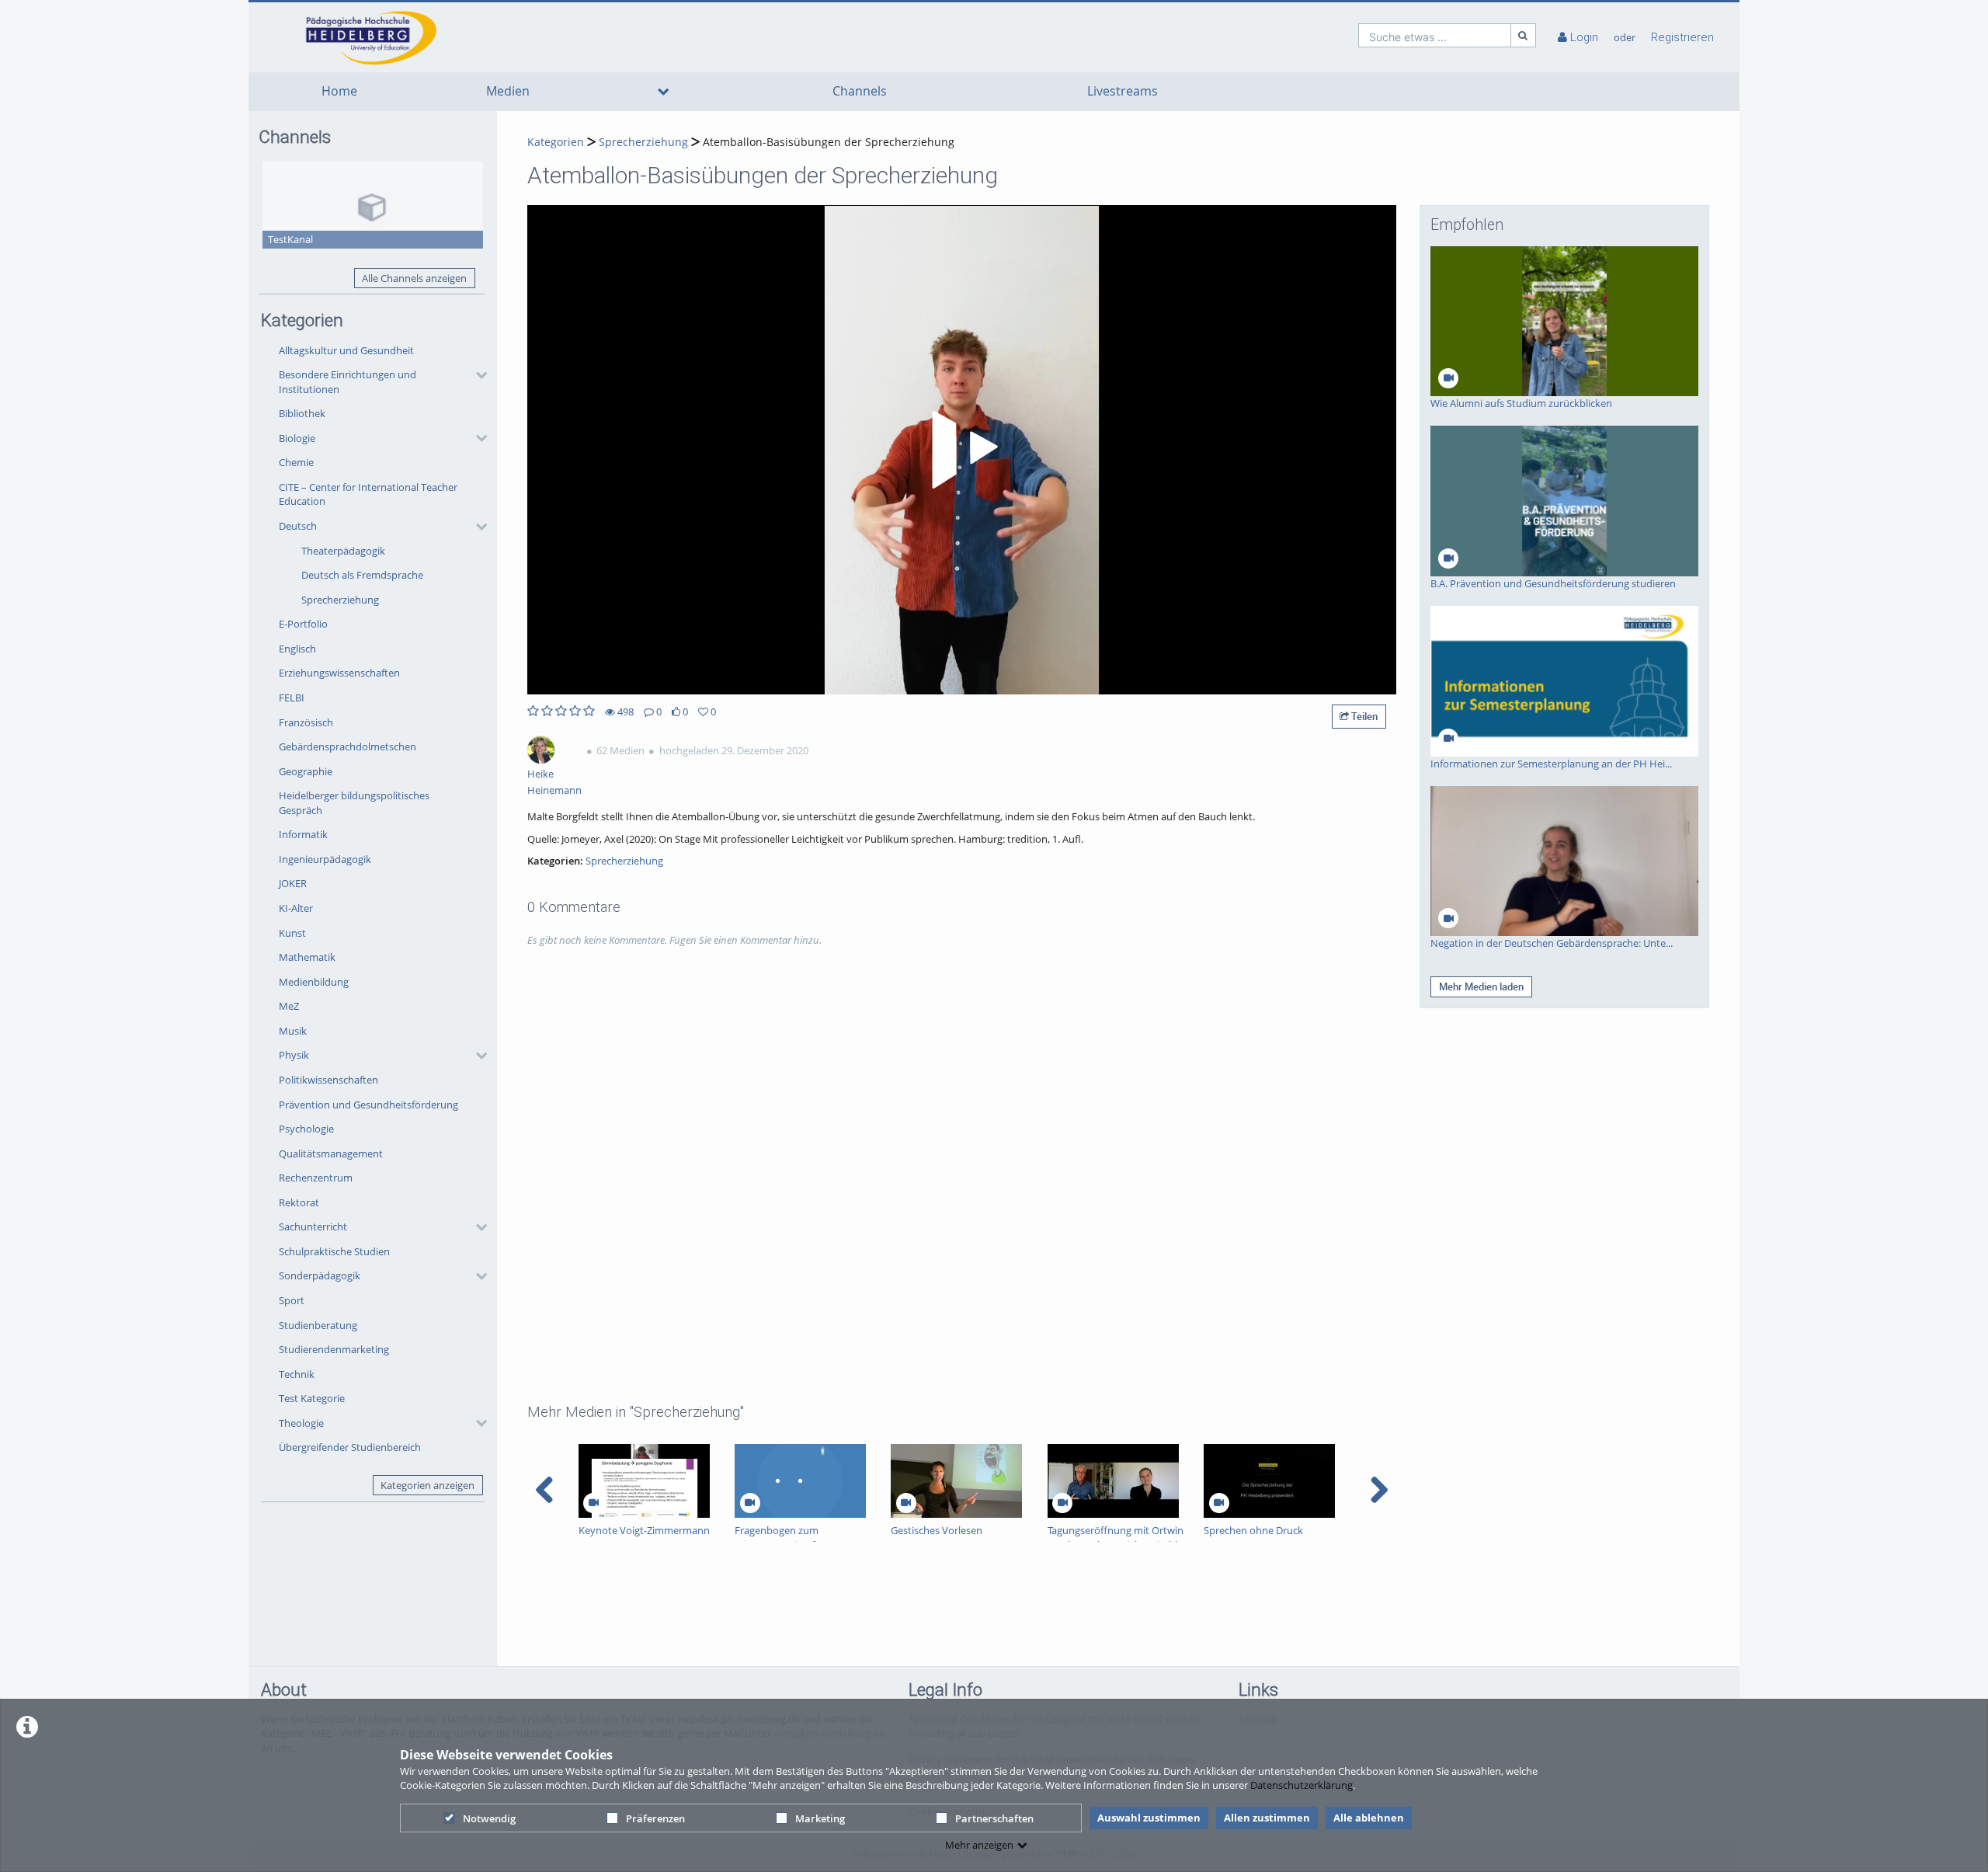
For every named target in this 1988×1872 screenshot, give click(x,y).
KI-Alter (296, 908)
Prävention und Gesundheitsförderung (368, 1105)
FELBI (292, 698)
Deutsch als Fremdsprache (362, 575)
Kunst (292, 933)
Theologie (301, 1423)
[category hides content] (477, 375)
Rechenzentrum (316, 1178)
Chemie (296, 462)
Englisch (297, 649)
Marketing (820, 1818)
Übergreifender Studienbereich (350, 1447)
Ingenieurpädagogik (325, 859)
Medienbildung (314, 982)
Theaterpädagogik (343, 551)
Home (339, 91)
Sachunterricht (313, 1227)
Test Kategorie (312, 1398)
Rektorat (299, 1202)
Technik (297, 1374)
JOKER (293, 883)
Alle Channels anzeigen (414, 278)
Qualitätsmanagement (331, 1153)
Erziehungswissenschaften (339, 673)
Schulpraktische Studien (334, 1251)
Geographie (306, 771)
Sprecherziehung (340, 600)
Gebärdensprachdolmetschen (348, 746)
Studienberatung (318, 1325)
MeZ (289, 1006)
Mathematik (307, 957)
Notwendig (489, 1818)
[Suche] (1524, 35)
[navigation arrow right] (1379, 1490)
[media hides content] (663, 92)
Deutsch (298, 526)
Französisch (306, 722)
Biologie (297, 438)
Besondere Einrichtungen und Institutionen (348, 382)
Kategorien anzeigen (427, 1485)
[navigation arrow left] (545, 1490)
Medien (508, 91)
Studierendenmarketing (334, 1349)
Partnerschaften (994, 1818)
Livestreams (1123, 91)
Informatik (303, 834)
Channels (860, 91)
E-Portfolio (303, 624)
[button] (379, 382)
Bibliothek (302, 413)
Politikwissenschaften (328, 1080)
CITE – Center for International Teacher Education (368, 494)
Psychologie (306, 1129)
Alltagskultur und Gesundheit (346, 350)
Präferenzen (655, 1818)
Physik (294, 1055)
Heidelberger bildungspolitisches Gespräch (354, 803)
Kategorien (556, 142)
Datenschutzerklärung (1302, 1785)
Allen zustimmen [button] (1267, 1818)
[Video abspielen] (962, 450)
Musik (293, 1031)
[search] (1435, 35)
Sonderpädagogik (320, 1275)
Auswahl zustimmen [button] (1149, 1818)
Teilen (1363, 716)
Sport (292, 1300)
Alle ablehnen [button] (1369, 1818)
